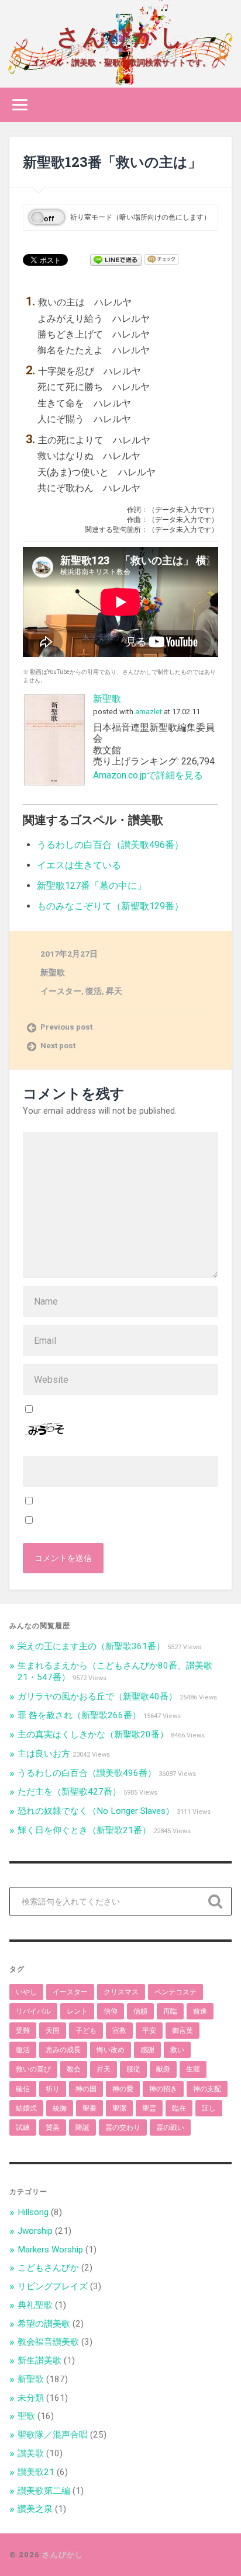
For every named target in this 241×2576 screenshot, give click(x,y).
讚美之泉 (35, 2509)
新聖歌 (107, 699)
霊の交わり (123, 2127)
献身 (163, 2069)
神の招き (163, 2089)
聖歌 (26, 2416)
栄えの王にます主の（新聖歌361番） (91, 1646)
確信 (23, 2089)
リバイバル (33, 2011)
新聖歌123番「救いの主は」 (112, 162)
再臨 (170, 2011)
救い (177, 2050)
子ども (86, 2031)
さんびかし (120, 35)
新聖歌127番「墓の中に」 (92, 886)
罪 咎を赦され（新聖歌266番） (79, 1715)
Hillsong (33, 2212)
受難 (23, 2031)
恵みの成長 (63, 2050)
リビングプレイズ (53, 2286)
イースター (61, 991)
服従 (133, 2069)
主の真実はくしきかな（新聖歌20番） (93, 1734)
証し (209, 2108)
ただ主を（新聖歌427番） (69, 1792)
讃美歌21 (36, 2472)
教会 (74, 2069)
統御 (60, 2108)
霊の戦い (170, 2127)
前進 (200, 2011)
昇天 (114, 991)
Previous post (66, 1027)
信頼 (140, 2011)
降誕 (82, 2127)
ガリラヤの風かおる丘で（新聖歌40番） (97, 1697)
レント (77, 2011)
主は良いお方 (44, 1754)
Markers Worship (50, 2250)
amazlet (149, 712)
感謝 (147, 2050)
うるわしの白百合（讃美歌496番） (110, 845)
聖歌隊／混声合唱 (53, 2435)
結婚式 (26, 2108)
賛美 (53, 2127)
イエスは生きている (79, 865)
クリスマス (121, 1992)
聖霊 (149, 2108)
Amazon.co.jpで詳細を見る (148, 775)
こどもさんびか (48, 2268)
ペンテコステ (175, 1992)
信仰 (111, 2011)
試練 (23, 2127)
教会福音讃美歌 (48, 2342)
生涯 (193, 2069)
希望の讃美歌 (44, 2324)
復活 (94, 991)
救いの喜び (33, 2069)
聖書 (89, 2108)
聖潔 (119, 2108)
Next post (58, 1045)
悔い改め (111, 2050)
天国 (53, 2031)
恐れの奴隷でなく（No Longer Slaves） (96, 1811)
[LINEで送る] (116, 259)
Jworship (35, 2231)
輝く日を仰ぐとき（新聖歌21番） (84, 1830)
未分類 (31, 2398)
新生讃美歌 (39, 2361)
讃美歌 (31, 2453)
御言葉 (183, 2031)
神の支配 (207, 2089)
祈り (53, 2089)
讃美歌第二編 (44, 2491)
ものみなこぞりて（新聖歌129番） (110, 906)
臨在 (179, 2108)
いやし (26, 1992)
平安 (149, 2031)
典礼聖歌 (35, 2305)
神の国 (86, 2089)
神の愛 (123, 2089)
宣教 (119, 2031)
